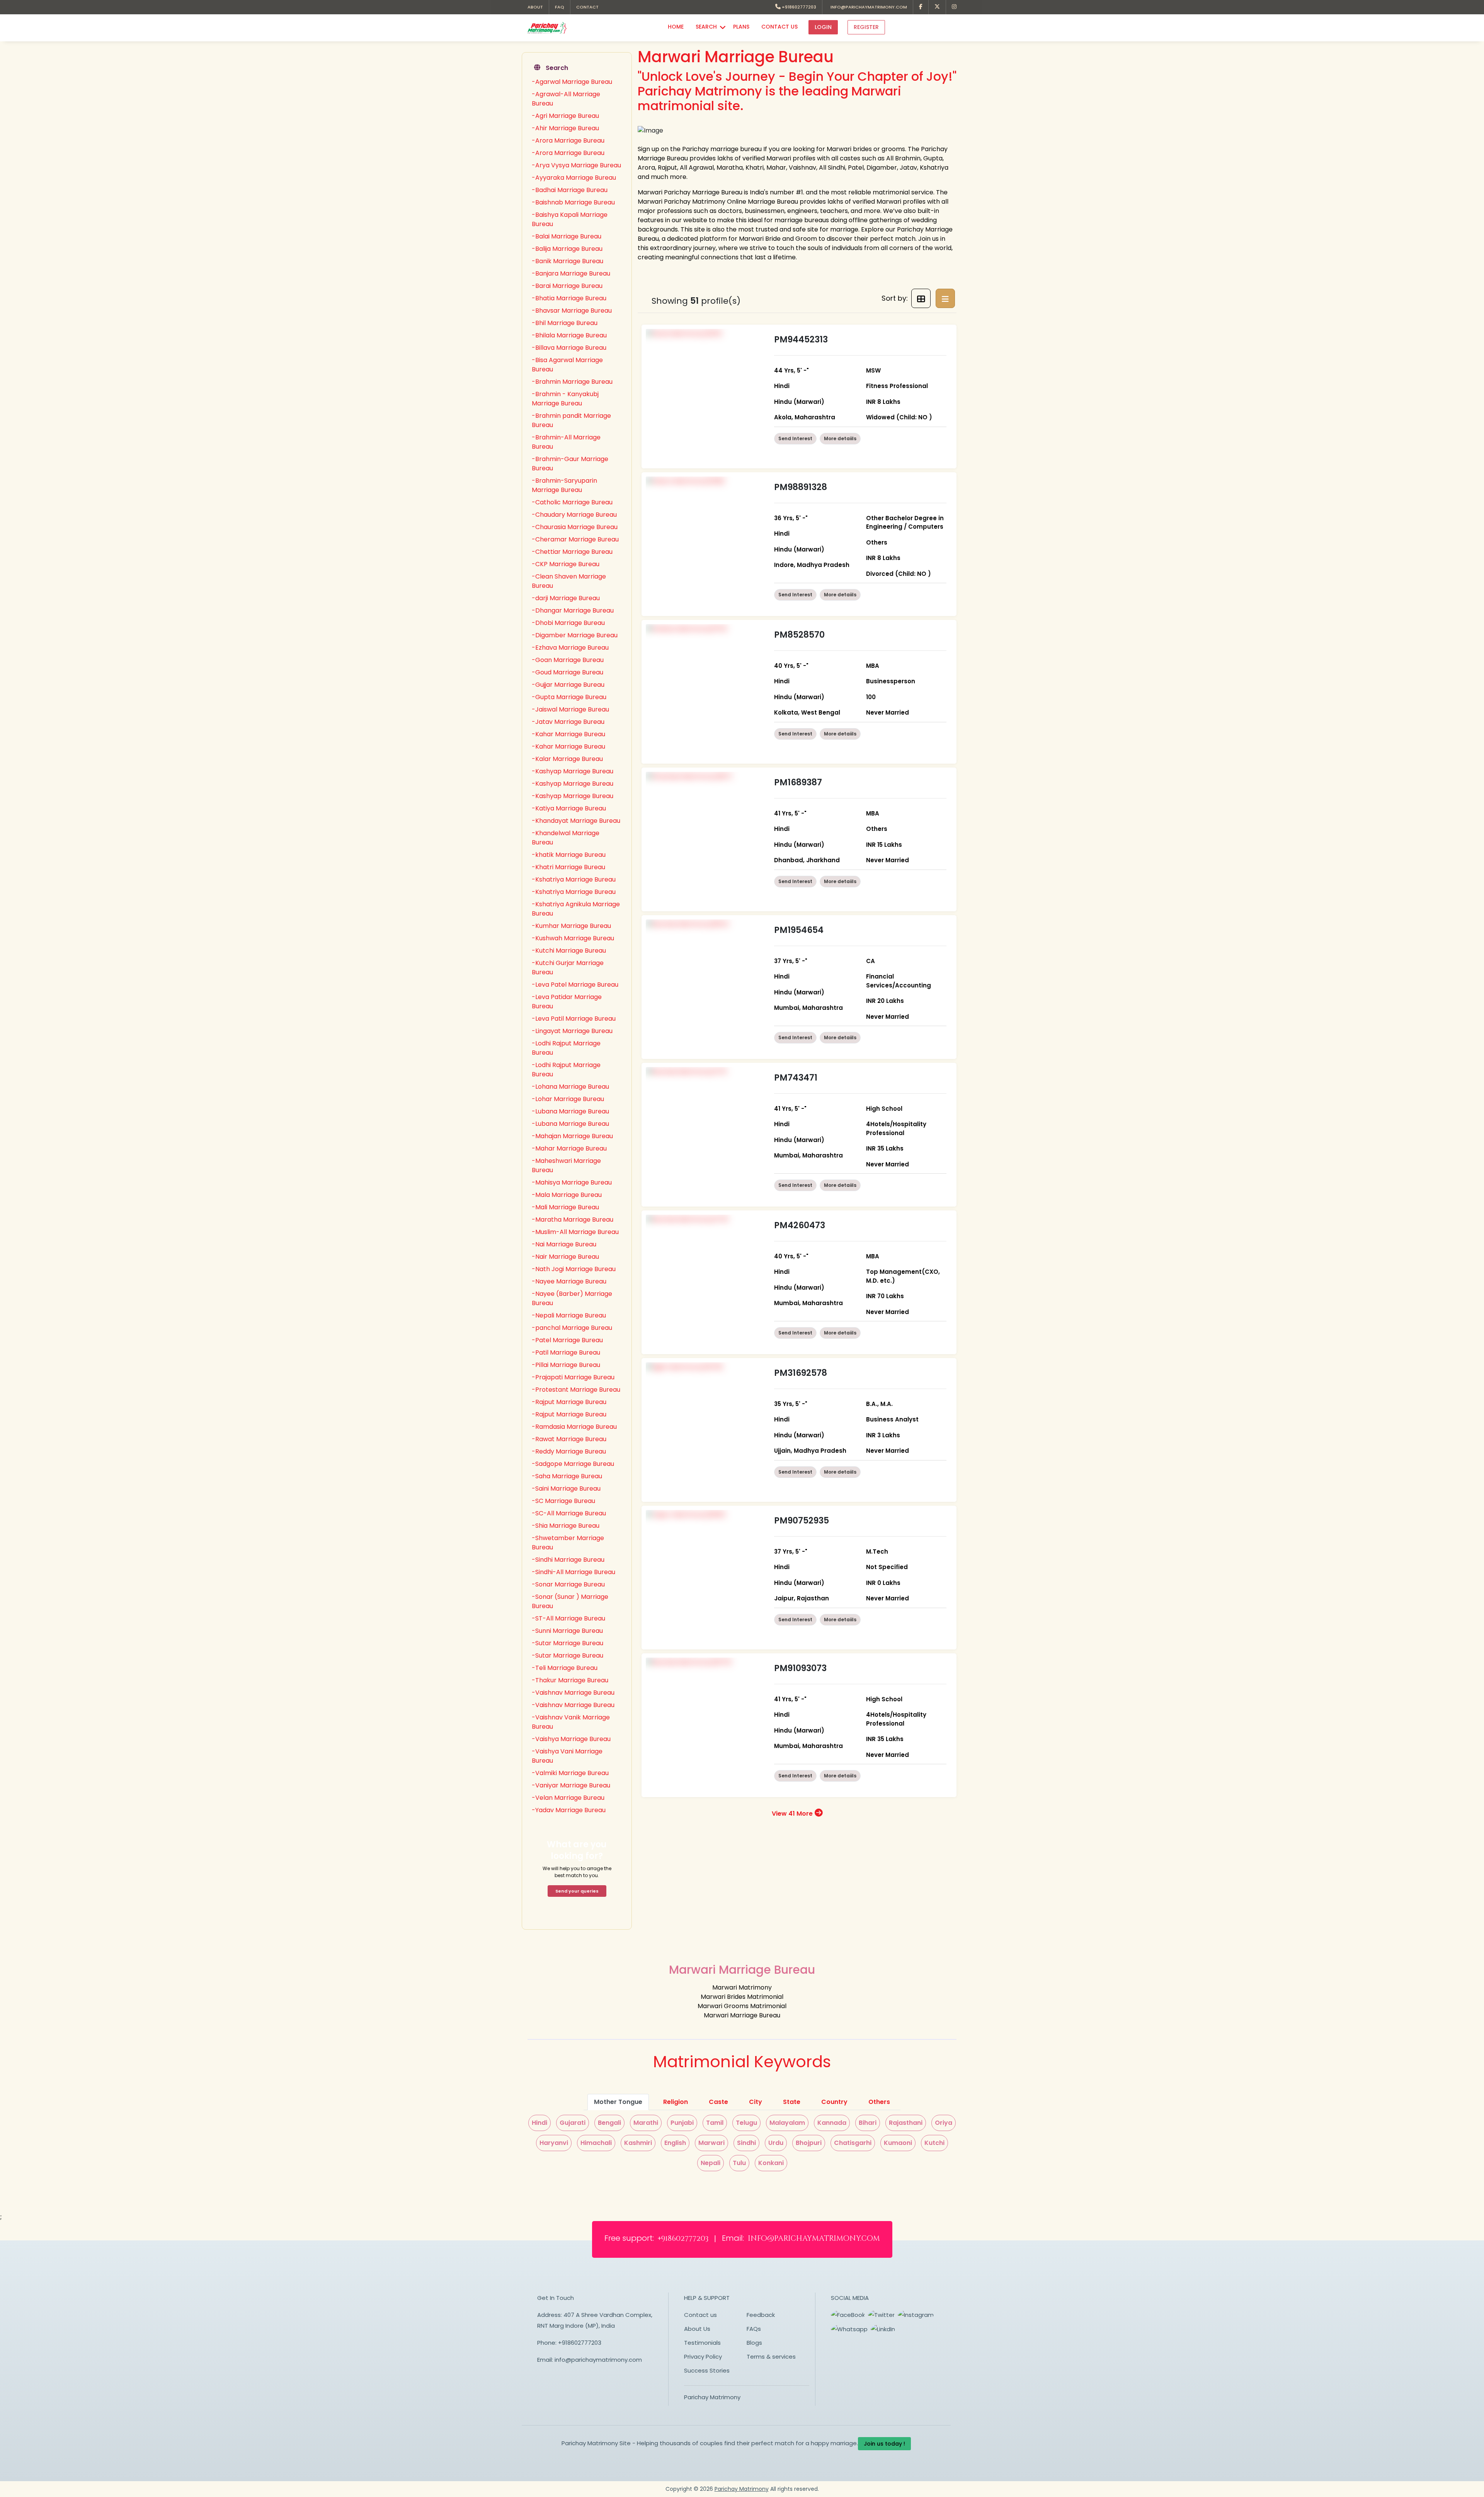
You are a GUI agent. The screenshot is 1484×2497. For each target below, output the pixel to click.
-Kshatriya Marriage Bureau (574, 879)
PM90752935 (802, 1521)
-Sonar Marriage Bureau (568, 1584)
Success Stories (707, 2370)
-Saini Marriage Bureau (566, 1488)
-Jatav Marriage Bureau (568, 722)
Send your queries (577, 1891)
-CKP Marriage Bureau (566, 564)
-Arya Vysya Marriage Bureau (576, 165)
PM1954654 (799, 930)
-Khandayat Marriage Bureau (576, 821)
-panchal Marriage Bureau (572, 1328)
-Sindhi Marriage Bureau (568, 1560)
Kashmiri (638, 2143)
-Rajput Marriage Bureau (569, 1402)
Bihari (868, 2123)
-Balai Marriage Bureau (567, 236)
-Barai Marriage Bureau (567, 286)
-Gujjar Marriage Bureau (568, 685)
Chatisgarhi (853, 2143)
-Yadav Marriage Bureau (569, 1810)
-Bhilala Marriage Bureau (569, 335)
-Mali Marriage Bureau (565, 1207)
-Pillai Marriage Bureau (566, 1365)
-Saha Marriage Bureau (567, 1476)
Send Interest (795, 438)
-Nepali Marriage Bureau (569, 1315)
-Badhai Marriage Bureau (570, 190)
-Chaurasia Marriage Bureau (575, 527)
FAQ (560, 7)
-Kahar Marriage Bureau (568, 734)
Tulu (739, 2163)
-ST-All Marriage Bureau (568, 1618)
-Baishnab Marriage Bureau (573, 202)
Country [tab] (834, 2102)
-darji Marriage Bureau (566, 598)
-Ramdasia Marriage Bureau (574, 1427)
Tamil (715, 2123)
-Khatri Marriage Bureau (568, 867)
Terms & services (771, 2357)
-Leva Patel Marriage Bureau (575, 985)
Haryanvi (554, 2143)
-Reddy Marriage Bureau (569, 1451)
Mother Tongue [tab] (618, 2102)
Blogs (754, 2343)
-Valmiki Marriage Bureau (570, 1773)
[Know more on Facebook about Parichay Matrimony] (921, 7)
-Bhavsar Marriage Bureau (572, 311)
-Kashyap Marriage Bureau (573, 771)
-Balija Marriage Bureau (567, 249)
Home (676, 27)
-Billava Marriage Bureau (569, 348)
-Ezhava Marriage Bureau (570, 648)
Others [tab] (879, 2102)
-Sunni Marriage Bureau (567, 1631)
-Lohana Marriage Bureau (570, 1087)
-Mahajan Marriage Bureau (572, 1136)
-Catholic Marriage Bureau (572, 502)
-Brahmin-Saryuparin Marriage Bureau (564, 485)
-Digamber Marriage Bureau (575, 635)
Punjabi (682, 2123)
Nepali (711, 2163)
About (535, 7)
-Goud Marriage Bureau (568, 672)
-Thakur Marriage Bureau (570, 1680)
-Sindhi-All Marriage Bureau (574, 1572)
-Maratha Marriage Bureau (573, 1220)
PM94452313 (801, 340)
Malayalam (787, 2123)
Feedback (761, 2315)
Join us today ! (884, 2444)
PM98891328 (801, 487)
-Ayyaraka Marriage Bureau (574, 178)
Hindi (539, 2123)
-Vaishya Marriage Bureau (571, 1739)
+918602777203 (798, 7)
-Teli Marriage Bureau (565, 1668)
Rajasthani (906, 2123)
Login (823, 27)
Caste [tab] (718, 2102)
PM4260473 (800, 1225)
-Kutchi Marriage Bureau (569, 951)
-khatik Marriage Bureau (569, 855)
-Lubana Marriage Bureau (570, 1111)
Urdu (776, 2143)
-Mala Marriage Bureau (567, 1195)
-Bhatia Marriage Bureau (569, 298)
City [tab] (756, 2102)
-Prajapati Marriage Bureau (573, 1377)
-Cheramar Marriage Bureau (575, 539)
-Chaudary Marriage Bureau (574, 515)
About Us (697, 2329)
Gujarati (573, 2123)
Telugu (746, 2123)
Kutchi (934, 2143)
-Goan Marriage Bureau (568, 660)
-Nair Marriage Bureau (565, 1257)
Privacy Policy (703, 2357)
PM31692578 (801, 1373)
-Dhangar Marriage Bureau (573, 610)
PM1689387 (798, 782)
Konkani (771, 2163)
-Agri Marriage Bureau (565, 116)
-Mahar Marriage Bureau (569, 1148)
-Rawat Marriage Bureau (569, 1439)
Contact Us (779, 27)
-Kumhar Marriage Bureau (571, 926)
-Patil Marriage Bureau (566, 1352)
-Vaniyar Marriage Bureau (571, 1785)
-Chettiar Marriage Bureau (572, 552)
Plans (741, 27)
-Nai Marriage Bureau (564, 1244)
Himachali (596, 2143)
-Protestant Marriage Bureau (576, 1390)
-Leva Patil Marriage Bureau (574, 1019)
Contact (587, 7)
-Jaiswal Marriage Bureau (570, 709)
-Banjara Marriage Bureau (571, 273)
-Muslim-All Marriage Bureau (575, 1232)
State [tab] (792, 2102)
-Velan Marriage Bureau (568, 1798)
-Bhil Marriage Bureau (565, 323)
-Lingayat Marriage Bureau (572, 1031)
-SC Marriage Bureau (563, 1501)
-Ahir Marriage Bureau (565, 128)
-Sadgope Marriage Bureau (573, 1464)
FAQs (754, 2329)
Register (866, 27)
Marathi (646, 2123)
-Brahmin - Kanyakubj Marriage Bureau (565, 399)
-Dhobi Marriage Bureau (568, 623)
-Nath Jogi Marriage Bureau (574, 1269)
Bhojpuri (809, 2143)
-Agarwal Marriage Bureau (572, 82)
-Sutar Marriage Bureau (568, 1643)
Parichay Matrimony (712, 2397)
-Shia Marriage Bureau (566, 1526)
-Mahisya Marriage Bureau (572, 1182)
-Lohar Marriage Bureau (568, 1099)
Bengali (609, 2123)
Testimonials (702, 2343)
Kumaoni (898, 2143)
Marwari (711, 2143)
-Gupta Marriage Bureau (569, 697)
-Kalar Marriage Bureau (567, 759)
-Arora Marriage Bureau (568, 140)
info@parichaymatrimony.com (868, 7)
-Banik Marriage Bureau (568, 261)
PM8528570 (799, 635)
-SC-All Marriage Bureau (569, 1513)
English (675, 2143)
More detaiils (840, 438)
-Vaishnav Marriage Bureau (573, 1693)
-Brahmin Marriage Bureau (572, 382)
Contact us (700, 2315)
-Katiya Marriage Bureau (569, 808)
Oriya (944, 2123)
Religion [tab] (676, 2102)
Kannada (832, 2123)
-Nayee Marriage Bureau (569, 1281)
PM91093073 (800, 1668)
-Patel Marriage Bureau (567, 1340)
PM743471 (796, 1078)
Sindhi (746, 2143)
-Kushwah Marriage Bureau (573, 938)
